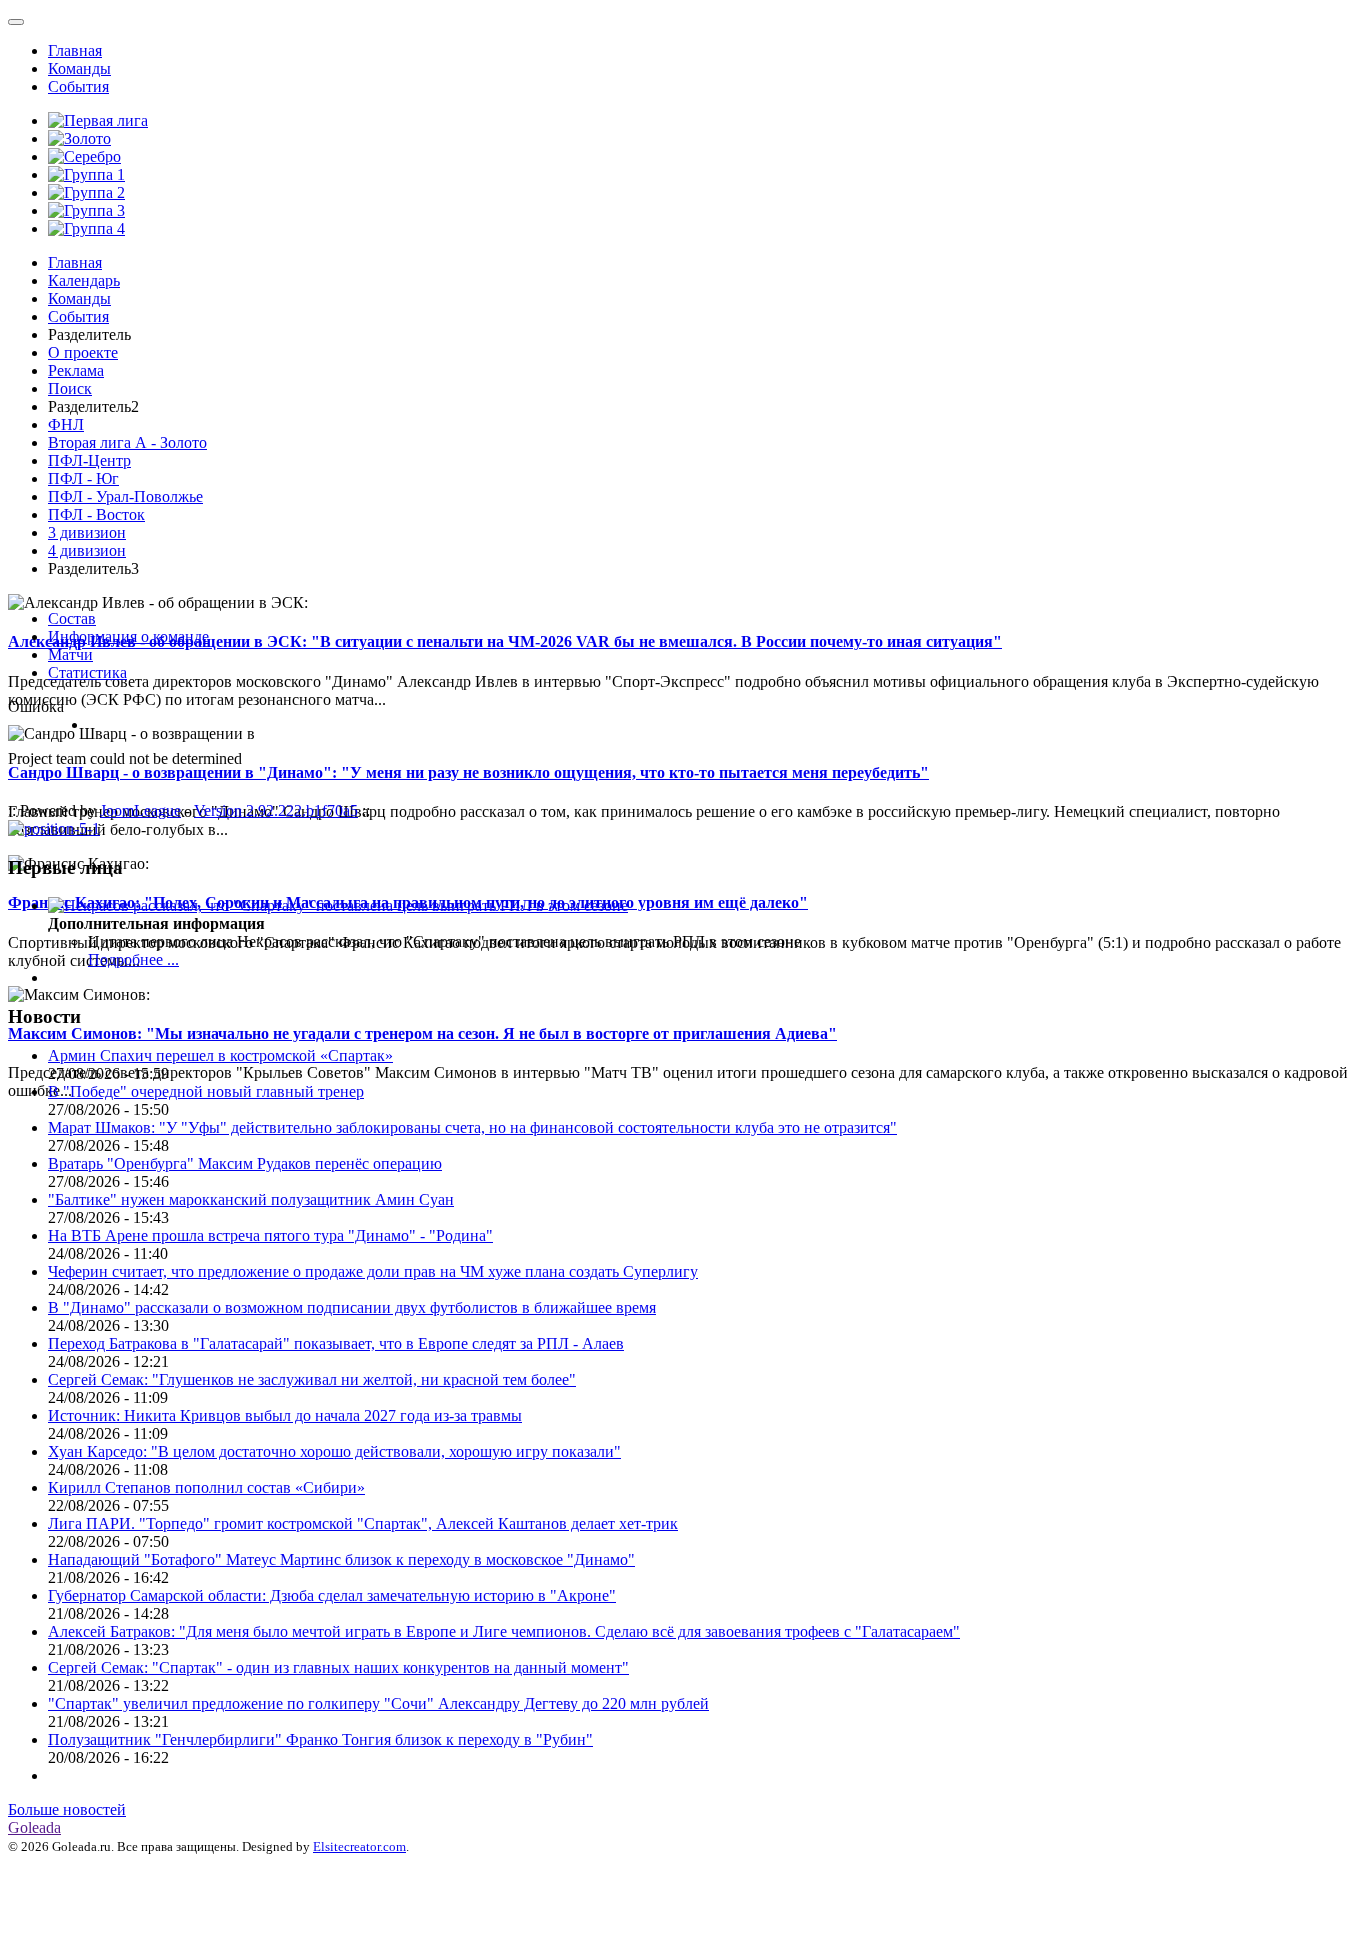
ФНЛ (66, 424)
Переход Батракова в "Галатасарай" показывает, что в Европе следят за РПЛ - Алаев (336, 1343)
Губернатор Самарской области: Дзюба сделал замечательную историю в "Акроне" (332, 1595)
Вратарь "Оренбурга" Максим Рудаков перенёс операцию (245, 1163)
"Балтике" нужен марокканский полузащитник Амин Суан (251, 1199)
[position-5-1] (54, 828)
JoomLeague (140, 810)
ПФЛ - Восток (96, 514)
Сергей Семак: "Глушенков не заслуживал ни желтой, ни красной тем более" (312, 1379)
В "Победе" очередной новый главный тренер (206, 1091)
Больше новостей (67, 1809)
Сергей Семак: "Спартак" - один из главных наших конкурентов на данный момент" (338, 1667)
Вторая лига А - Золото (127, 442)
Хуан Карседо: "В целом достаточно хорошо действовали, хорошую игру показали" (334, 1451)
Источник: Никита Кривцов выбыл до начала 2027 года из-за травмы (285, 1415)
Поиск (70, 388)
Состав (72, 618)
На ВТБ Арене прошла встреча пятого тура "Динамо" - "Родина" (270, 1235)
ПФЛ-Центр (89, 460)
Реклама (76, 370)
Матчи (70, 654)
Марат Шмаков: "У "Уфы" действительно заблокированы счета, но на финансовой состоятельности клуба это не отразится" (472, 1127)
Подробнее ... (133, 959)
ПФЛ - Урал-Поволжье (125, 496)
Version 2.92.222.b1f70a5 (276, 810)
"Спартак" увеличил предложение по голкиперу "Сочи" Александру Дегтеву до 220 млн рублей (378, 1703)
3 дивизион (87, 532)
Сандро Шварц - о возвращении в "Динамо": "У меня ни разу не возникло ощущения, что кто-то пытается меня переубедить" (468, 772)
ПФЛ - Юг (83, 478)
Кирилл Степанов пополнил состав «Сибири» (206, 1487)
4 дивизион (87, 550)
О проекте (83, 352)
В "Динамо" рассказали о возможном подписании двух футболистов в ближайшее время (352, 1307)
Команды (79, 68)
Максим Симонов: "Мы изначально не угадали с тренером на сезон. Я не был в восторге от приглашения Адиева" (422, 1033)
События (78, 86)
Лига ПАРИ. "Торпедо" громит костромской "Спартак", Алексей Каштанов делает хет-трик (363, 1523)
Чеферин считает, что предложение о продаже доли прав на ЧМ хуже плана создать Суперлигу (373, 1271)
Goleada (34, 1827)
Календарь (84, 280)
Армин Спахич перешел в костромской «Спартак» (220, 1055)
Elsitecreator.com (359, 1846)
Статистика (87, 672)
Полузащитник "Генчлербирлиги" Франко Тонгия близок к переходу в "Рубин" (320, 1739)
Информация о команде (128, 636)
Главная (75, 50)
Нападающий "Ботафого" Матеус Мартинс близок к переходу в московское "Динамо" (341, 1559)
